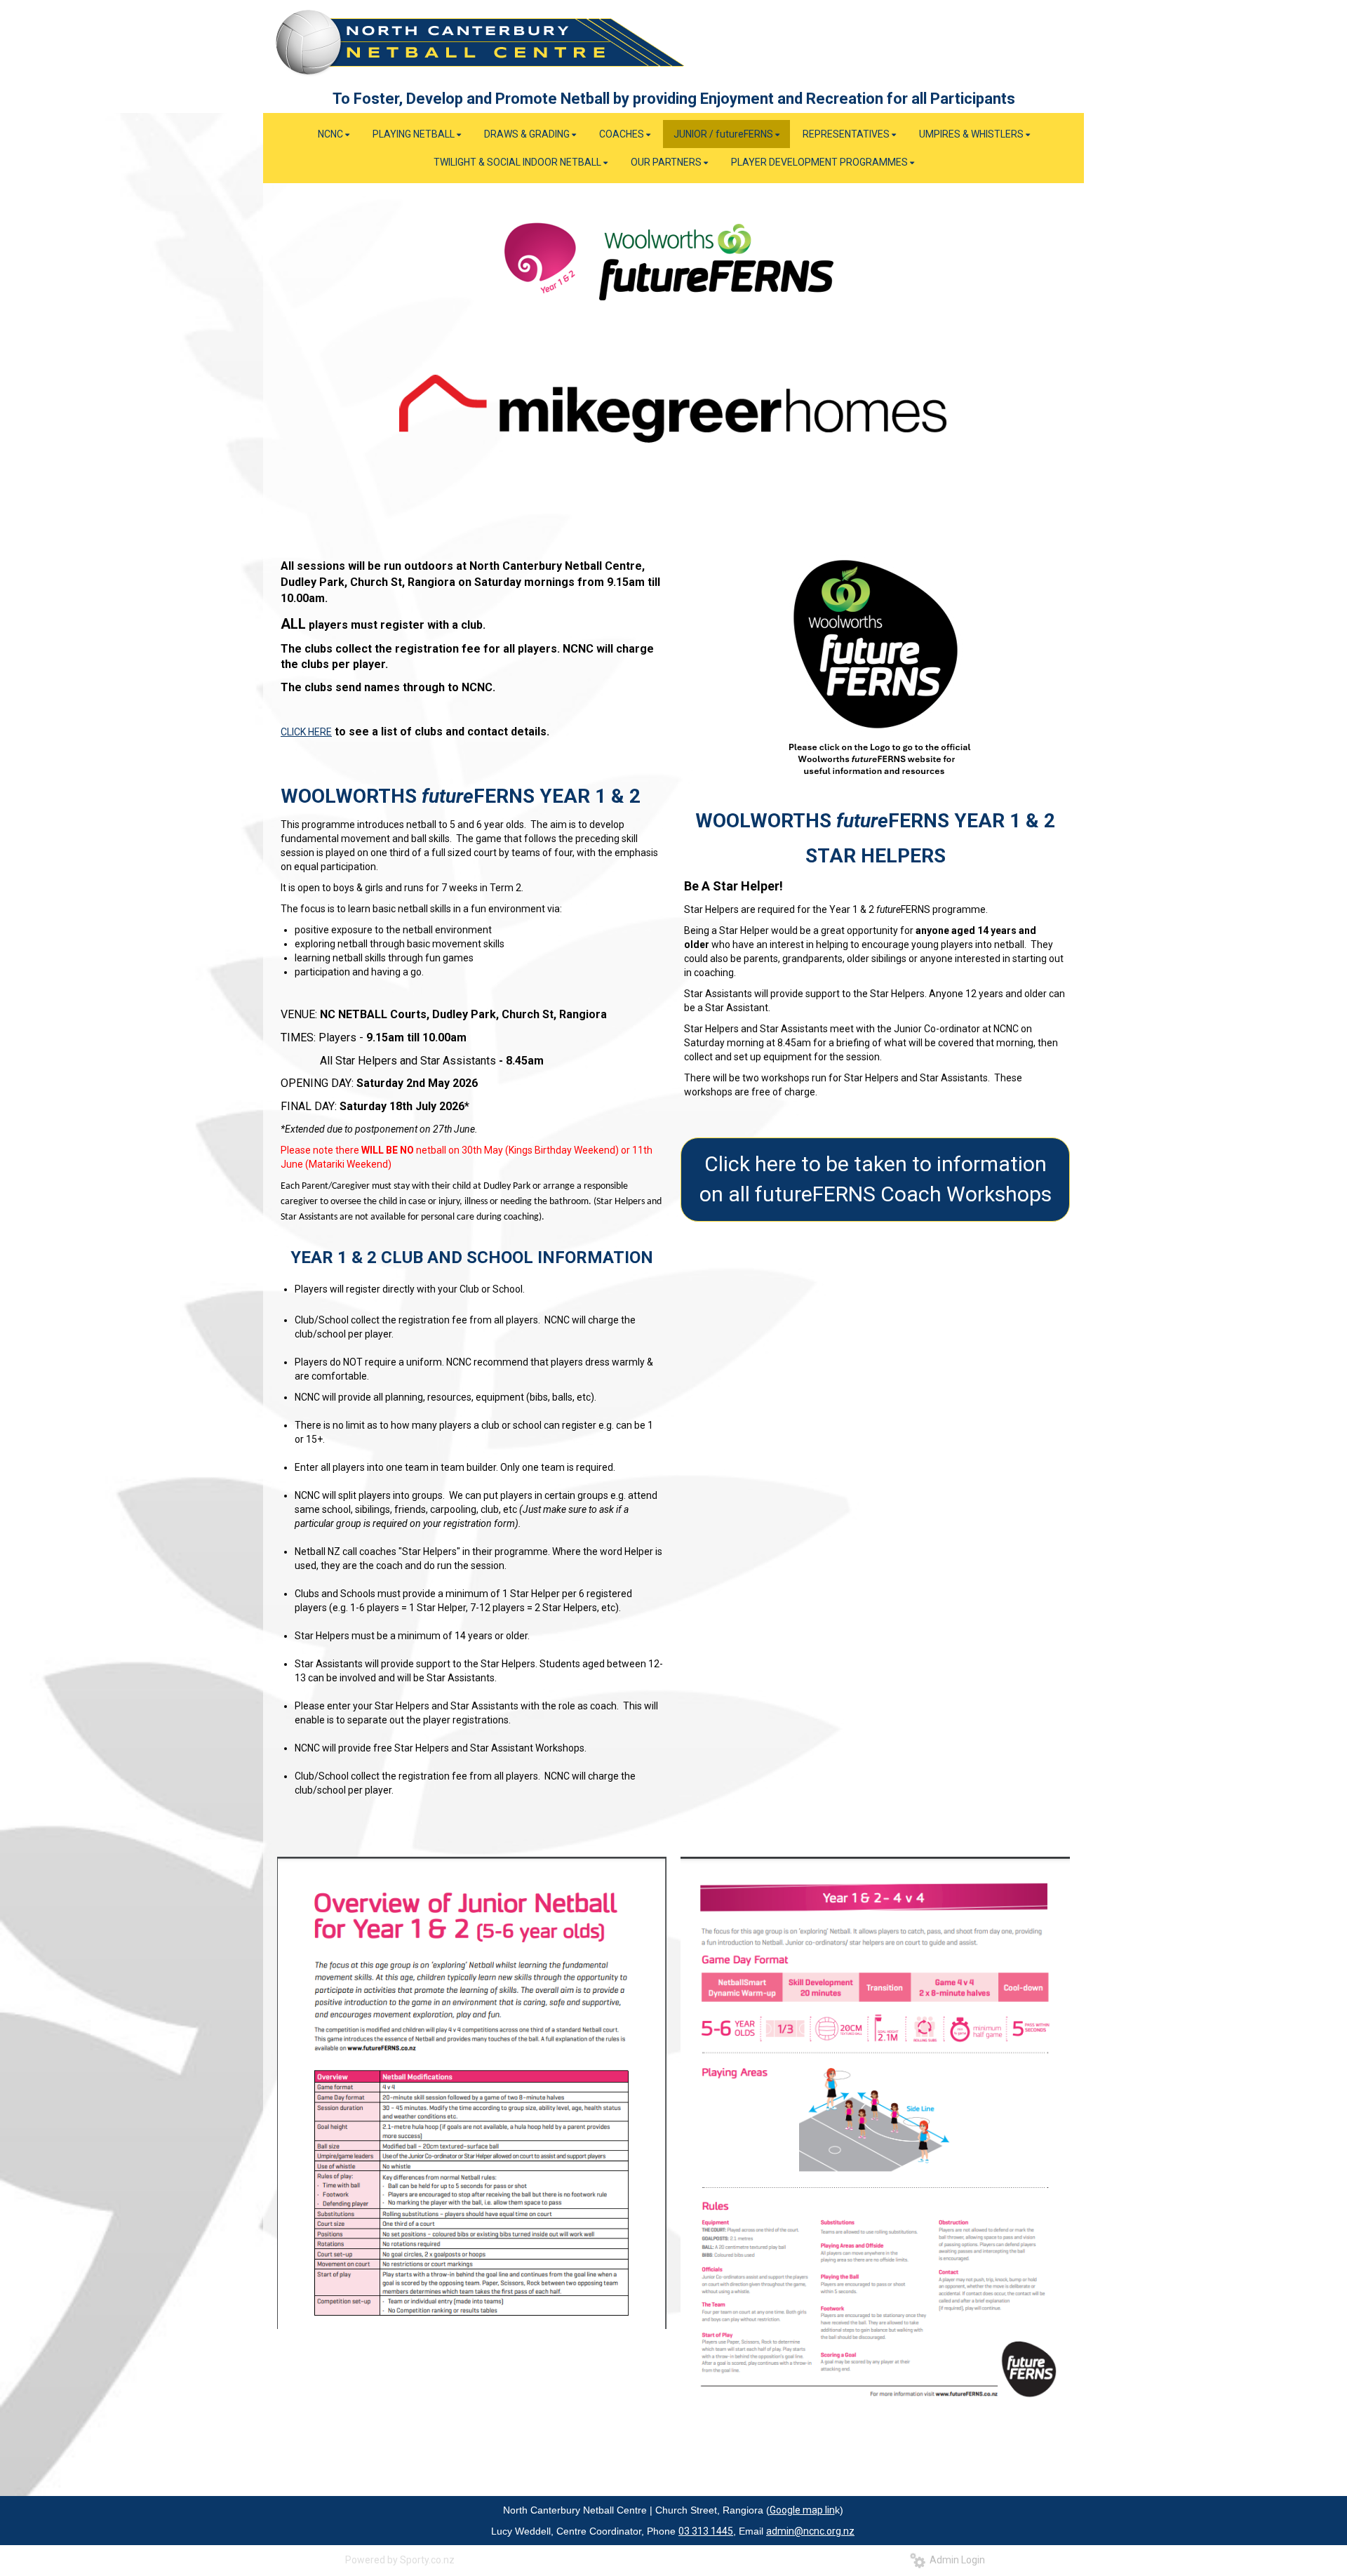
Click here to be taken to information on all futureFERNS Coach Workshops (876, 1179)
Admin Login (955, 2560)
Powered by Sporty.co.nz (400, 2560)
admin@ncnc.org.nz (810, 2531)
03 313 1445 (706, 2531)
